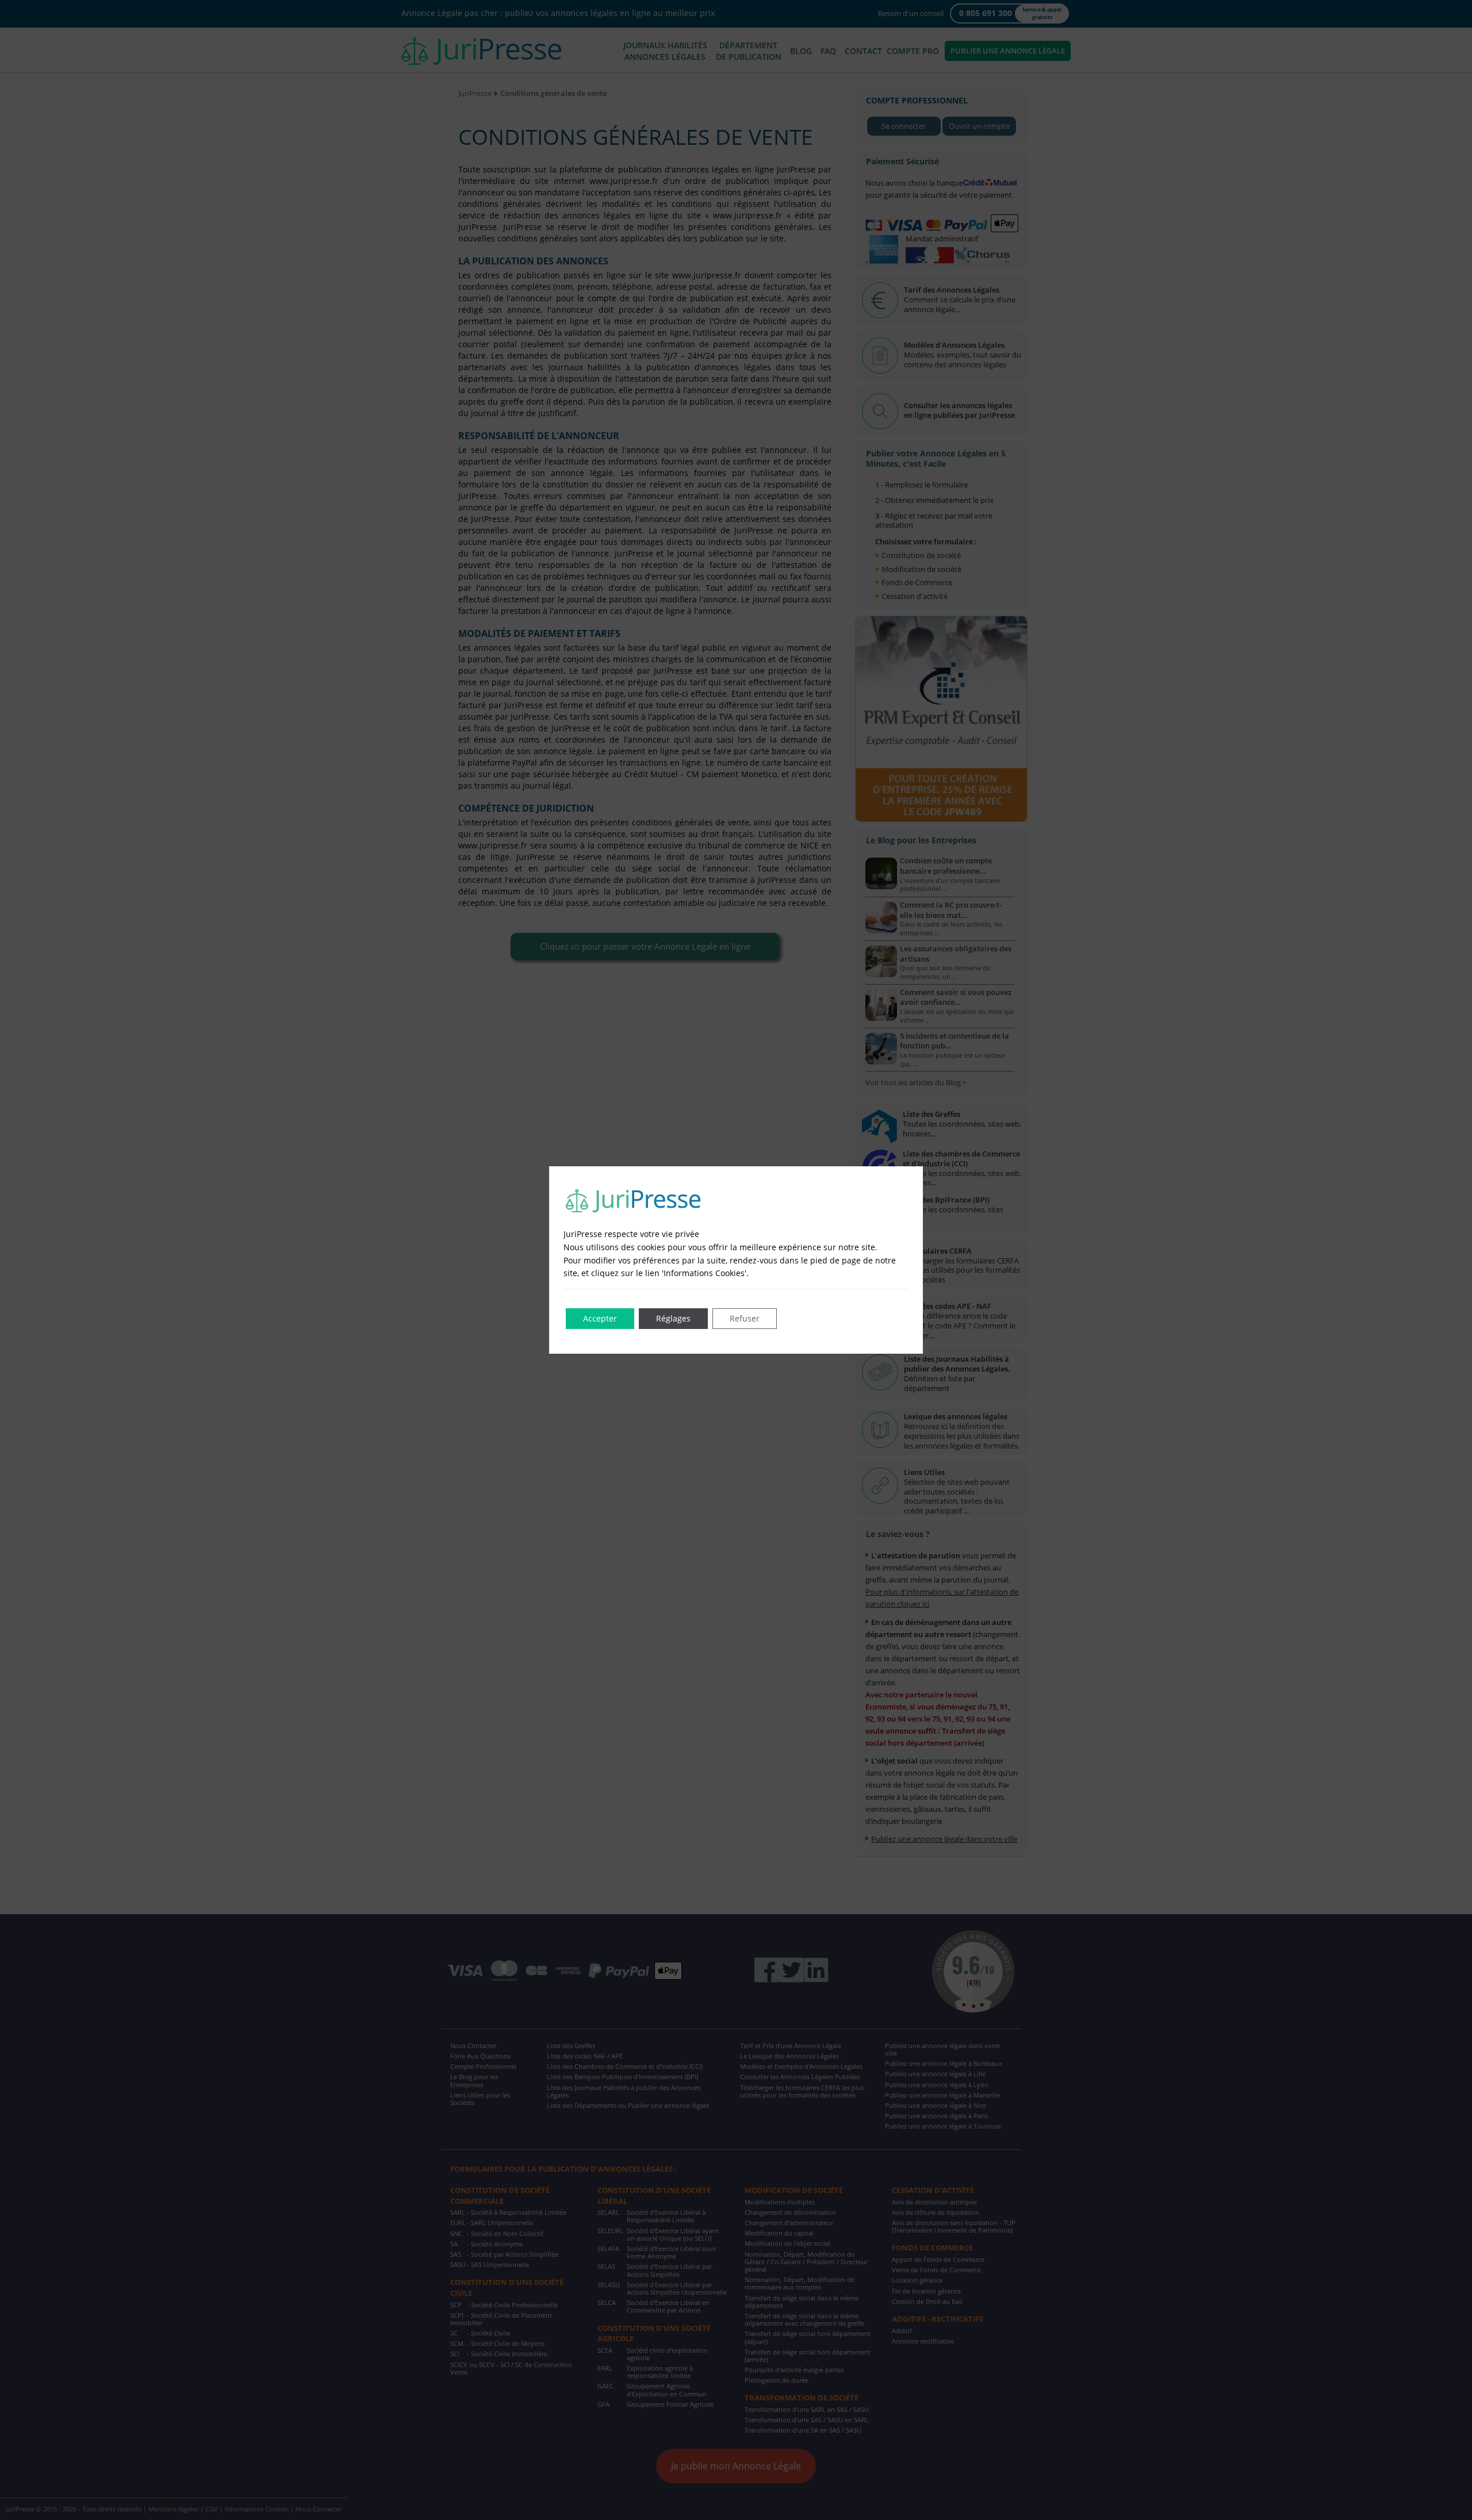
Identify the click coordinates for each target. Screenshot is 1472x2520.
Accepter (600, 1318)
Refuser (745, 1318)
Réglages (673, 1318)
